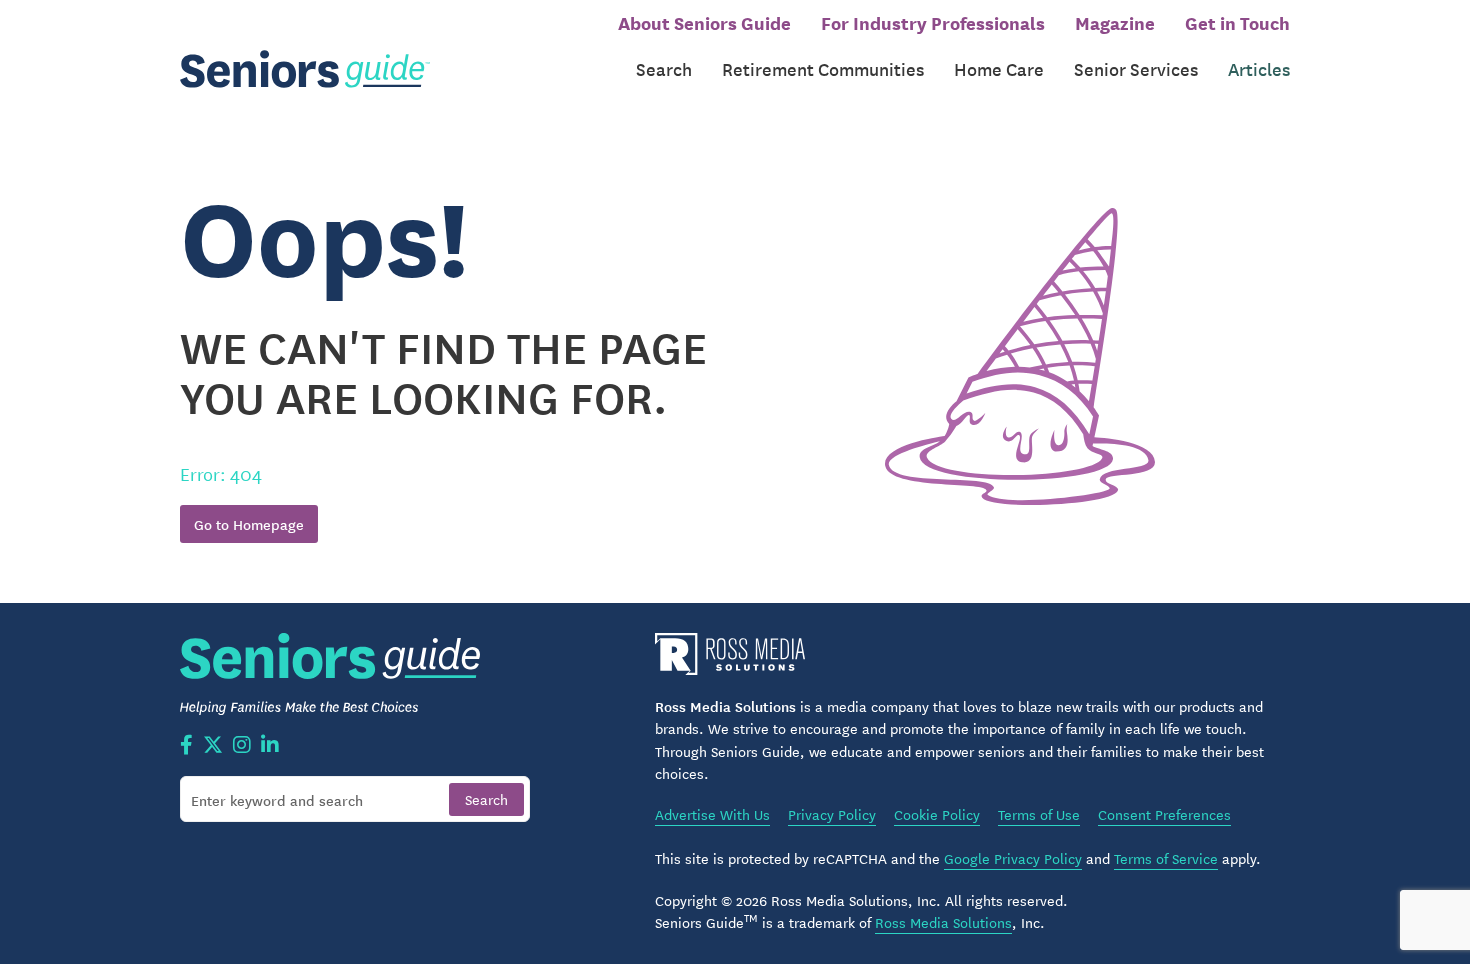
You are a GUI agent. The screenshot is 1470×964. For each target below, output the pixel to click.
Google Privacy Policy (1013, 858)
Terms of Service (1166, 858)
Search (664, 68)
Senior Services (1136, 68)
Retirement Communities (823, 68)
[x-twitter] (213, 746)
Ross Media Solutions (943, 922)
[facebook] (186, 746)
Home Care (999, 68)
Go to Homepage (249, 524)
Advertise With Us (712, 814)
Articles (1259, 68)
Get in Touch (1237, 22)
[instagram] (242, 746)
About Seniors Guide (704, 22)
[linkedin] (270, 746)
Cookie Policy (937, 814)
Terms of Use (1039, 814)
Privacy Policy (832, 814)
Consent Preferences (1164, 814)
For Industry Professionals (933, 22)
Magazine (1115, 22)
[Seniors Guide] (305, 69)
